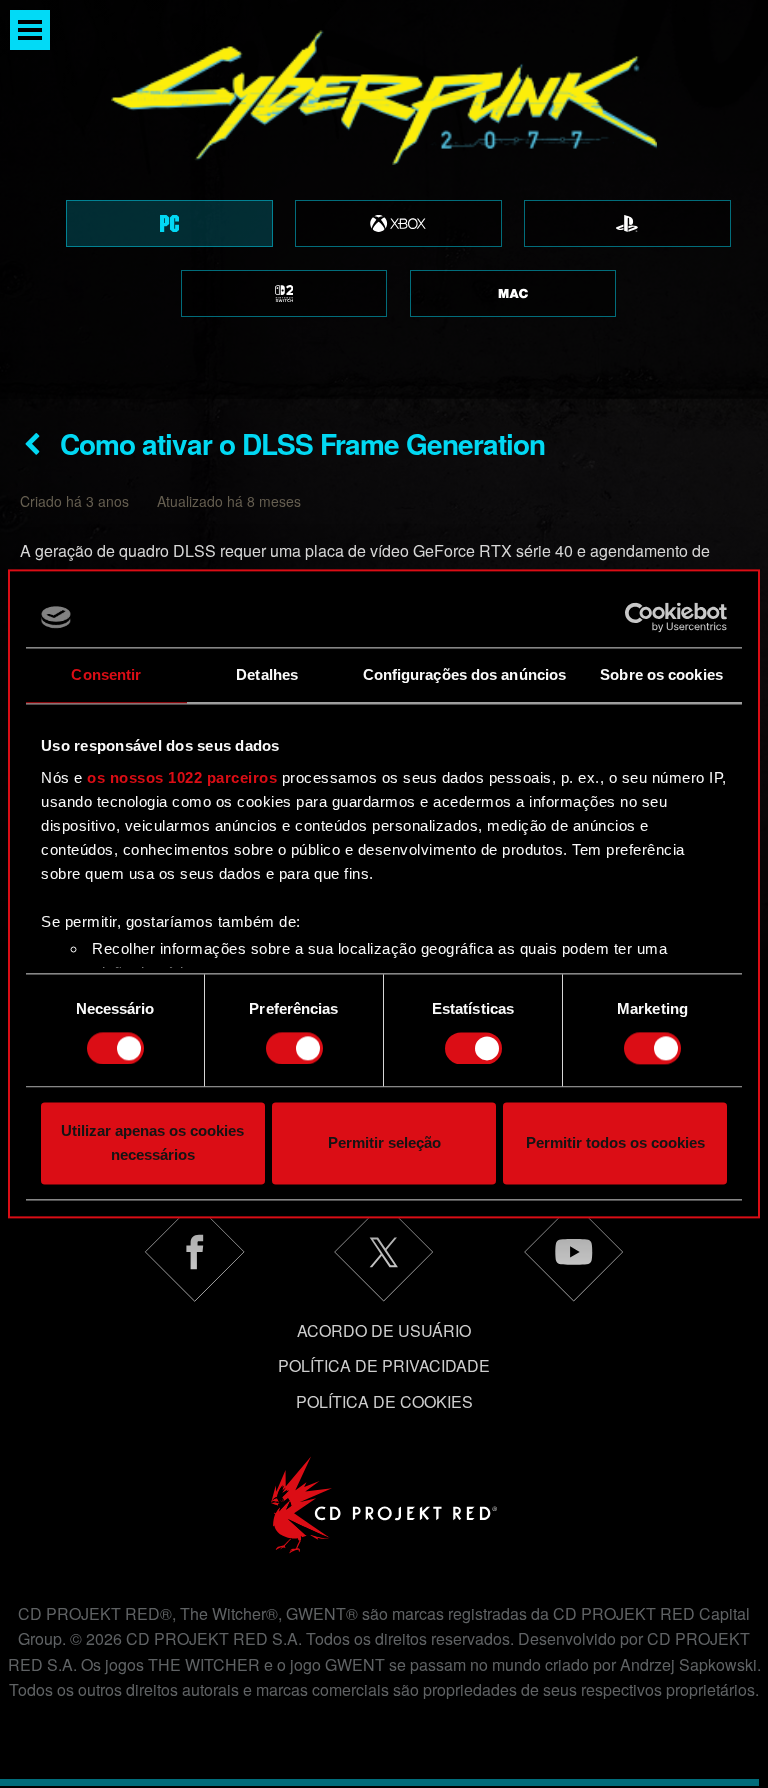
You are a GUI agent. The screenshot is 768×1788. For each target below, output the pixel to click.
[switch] (294, 1048)
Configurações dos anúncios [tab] (465, 674)
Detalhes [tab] (267, 674)
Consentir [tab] (106, 674)
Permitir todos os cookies (615, 1143)
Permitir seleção (384, 1143)
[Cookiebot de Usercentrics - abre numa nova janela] (639, 617)
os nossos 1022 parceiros (182, 777)
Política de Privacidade (384, 1365)
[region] (384, 199)
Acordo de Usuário (384, 1330)
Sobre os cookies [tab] (661, 674)
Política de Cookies (384, 1401)
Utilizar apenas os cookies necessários (152, 1143)
